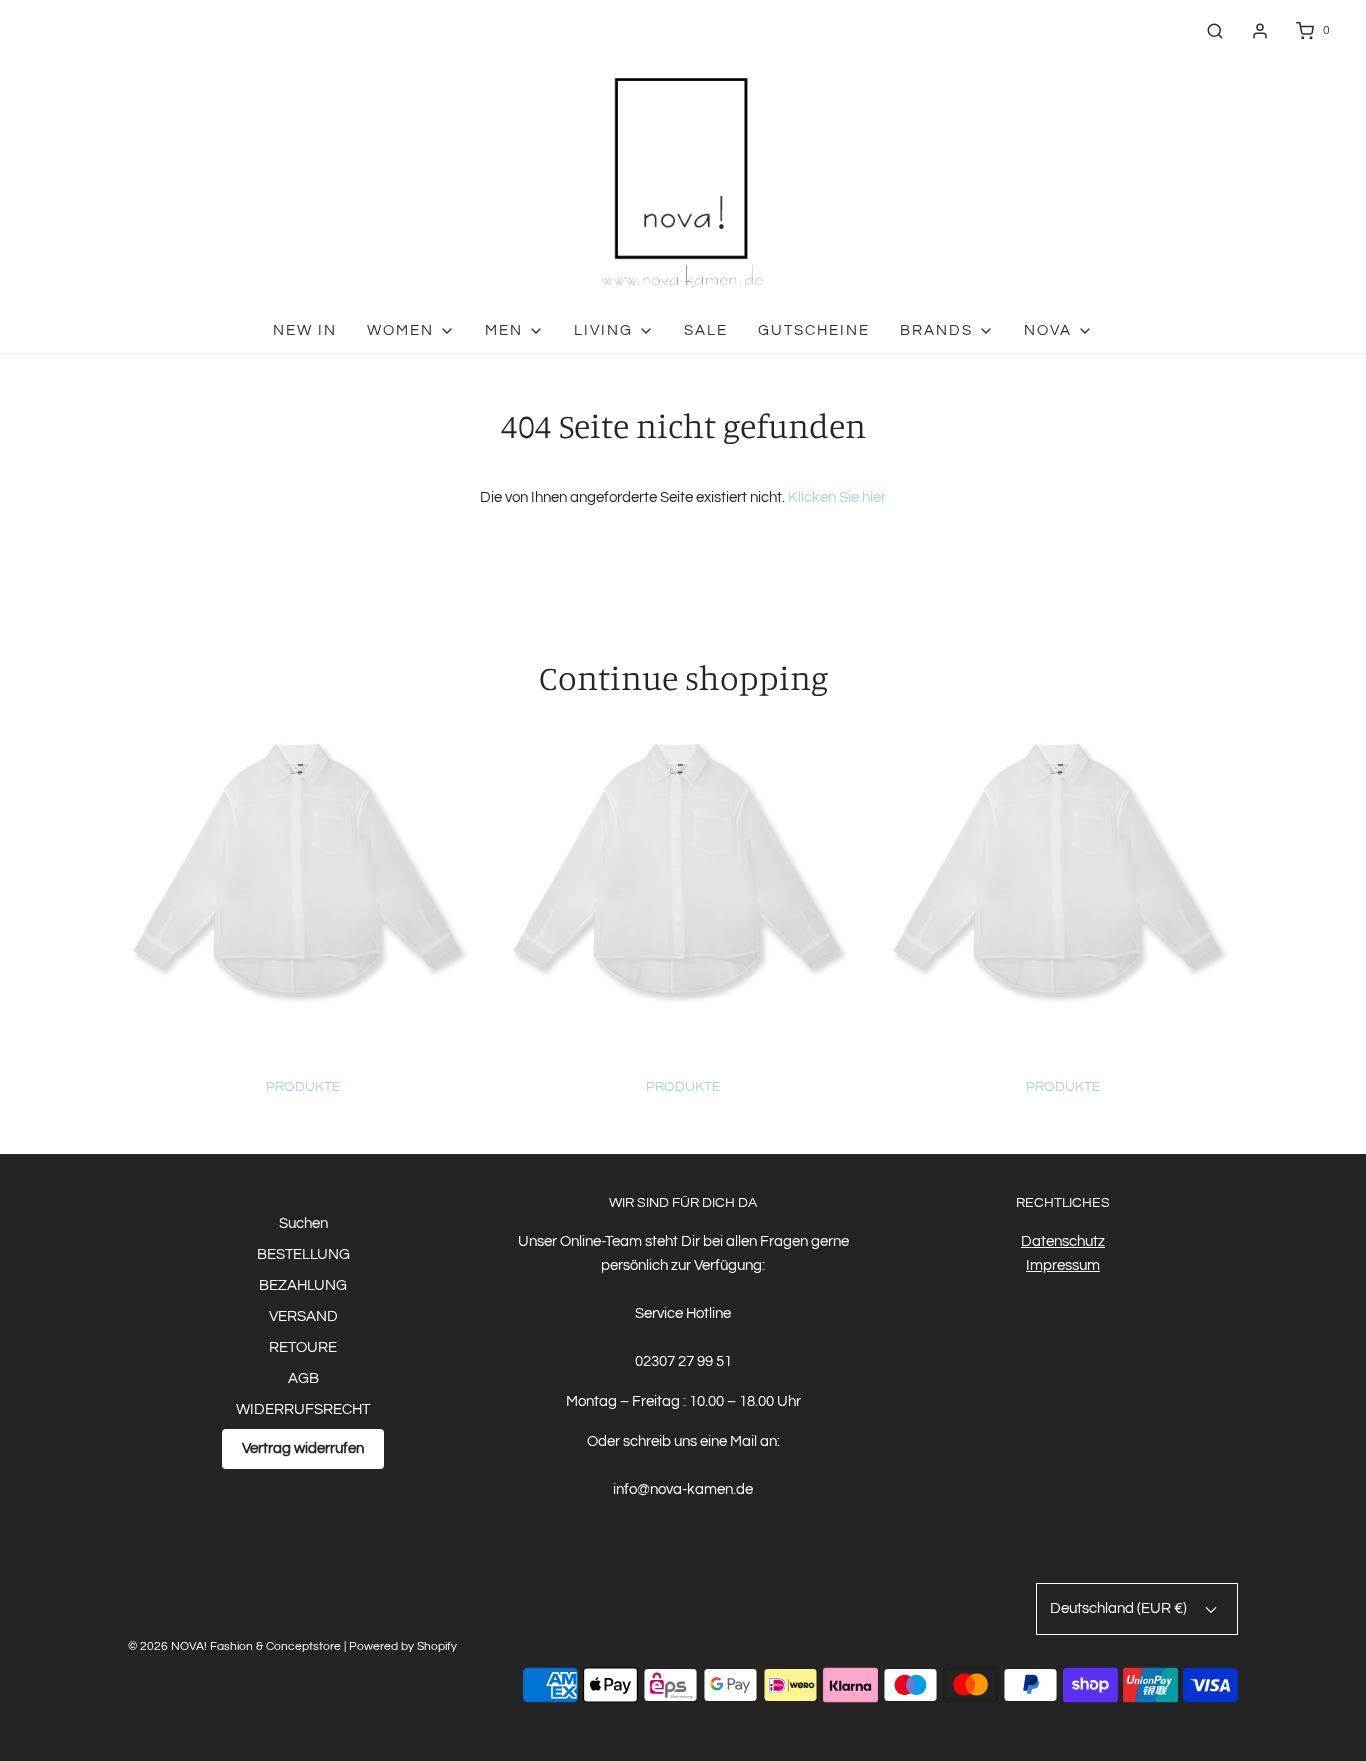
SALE (706, 330)
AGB (303, 1378)
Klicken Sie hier (837, 497)
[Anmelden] (1260, 31)
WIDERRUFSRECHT (303, 1409)
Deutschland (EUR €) (1120, 1608)
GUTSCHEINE (814, 330)
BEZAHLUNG (303, 1285)
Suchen (303, 1223)
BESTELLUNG (303, 1254)
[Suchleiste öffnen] (1215, 30)
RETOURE (303, 1347)
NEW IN (305, 330)
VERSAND (303, 1316)
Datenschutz (1063, 1241)
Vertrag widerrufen (303, 1448)
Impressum (1063, 1265)
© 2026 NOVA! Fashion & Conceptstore (234, 1646)
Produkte (303, 1087)
